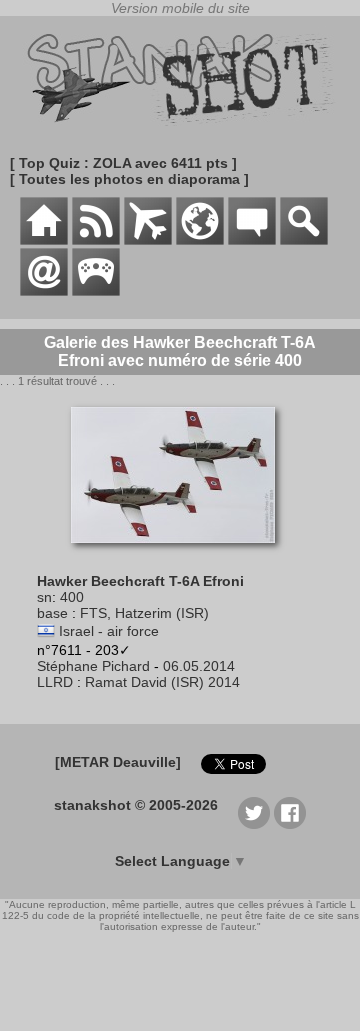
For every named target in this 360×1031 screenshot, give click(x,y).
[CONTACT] (44, 291)
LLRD (55, 682)
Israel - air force (109, 631)
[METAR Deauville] (118, 762)
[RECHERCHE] (304, 240)
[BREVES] (96, 240)
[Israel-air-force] (46, 631)
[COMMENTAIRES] (252, 240)
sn (44, 597)
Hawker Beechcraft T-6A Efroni (140, 581)
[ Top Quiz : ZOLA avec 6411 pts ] (123, 163)
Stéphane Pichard (93, 666)
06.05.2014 (199, 666)
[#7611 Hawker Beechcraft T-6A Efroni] (180, 553)
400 (72, 597)
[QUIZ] (96, 291)
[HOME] (44, 240)
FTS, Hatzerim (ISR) (144, 613)
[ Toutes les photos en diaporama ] (129, 179)
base (52, 613)
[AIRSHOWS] (200, 240)
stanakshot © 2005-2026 (136, 805)
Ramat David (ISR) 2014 (162, 682)
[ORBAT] (148, 240)
